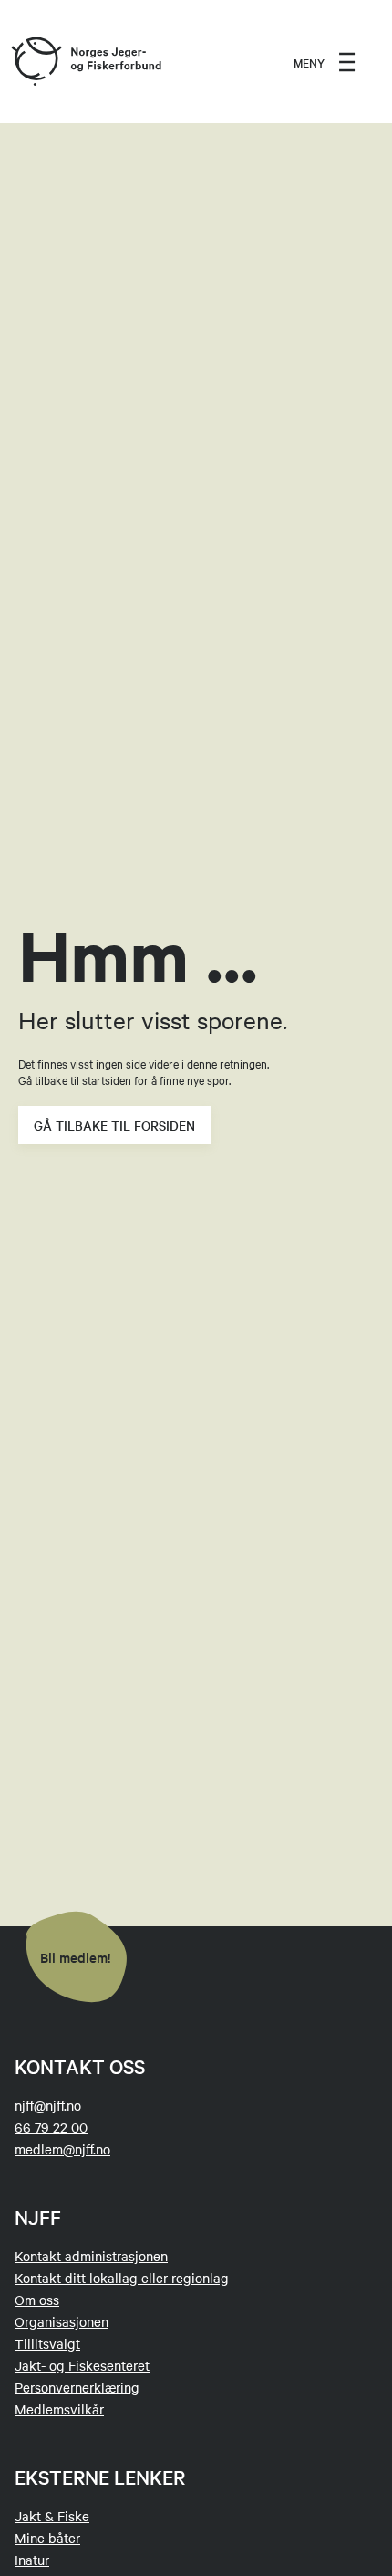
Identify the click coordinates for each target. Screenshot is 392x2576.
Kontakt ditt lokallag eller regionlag (122, 2278)
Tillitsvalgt (47, 2343)
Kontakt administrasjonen (91, 2256)
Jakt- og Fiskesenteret (82, 2365)
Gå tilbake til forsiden (114, 1125)
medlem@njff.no (62, 2149)
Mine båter (47, 2538)
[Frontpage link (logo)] (36, 62)
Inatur (32, 2560)
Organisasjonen (62, 2321)
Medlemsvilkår (59, 2409)
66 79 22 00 (51, 2127)
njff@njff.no (48, 2105)
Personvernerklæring (77, 2387)
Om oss (37, 2300)
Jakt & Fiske (52, 2516)
